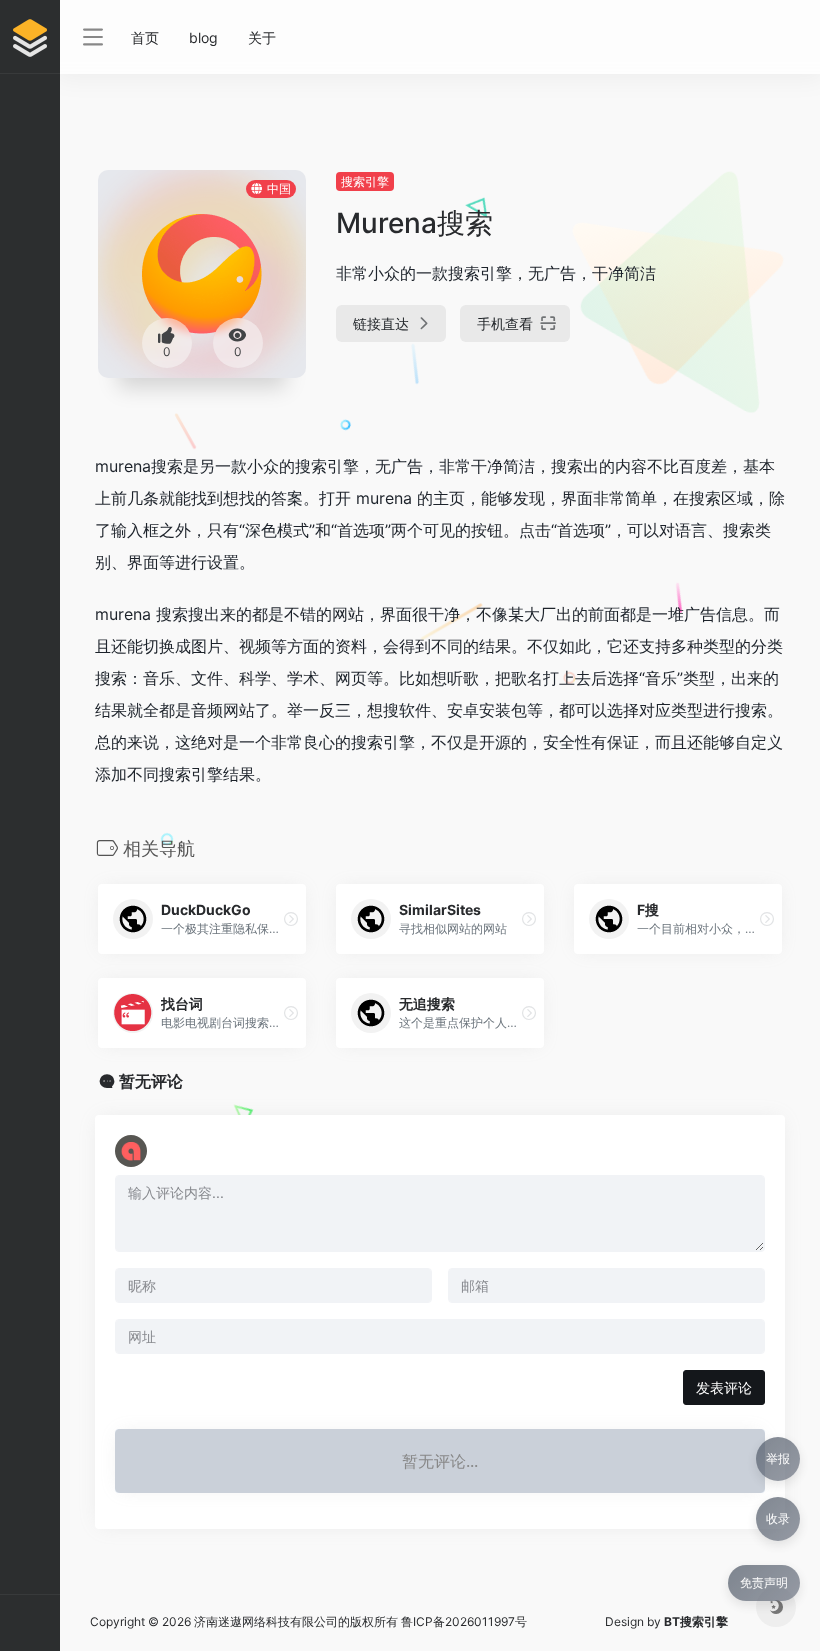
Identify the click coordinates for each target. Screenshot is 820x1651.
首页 (145, 37)
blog (203, 37)
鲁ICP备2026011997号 (464, 1621)
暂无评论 (151, 1081)
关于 (262, 37)
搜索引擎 (365, 181)
